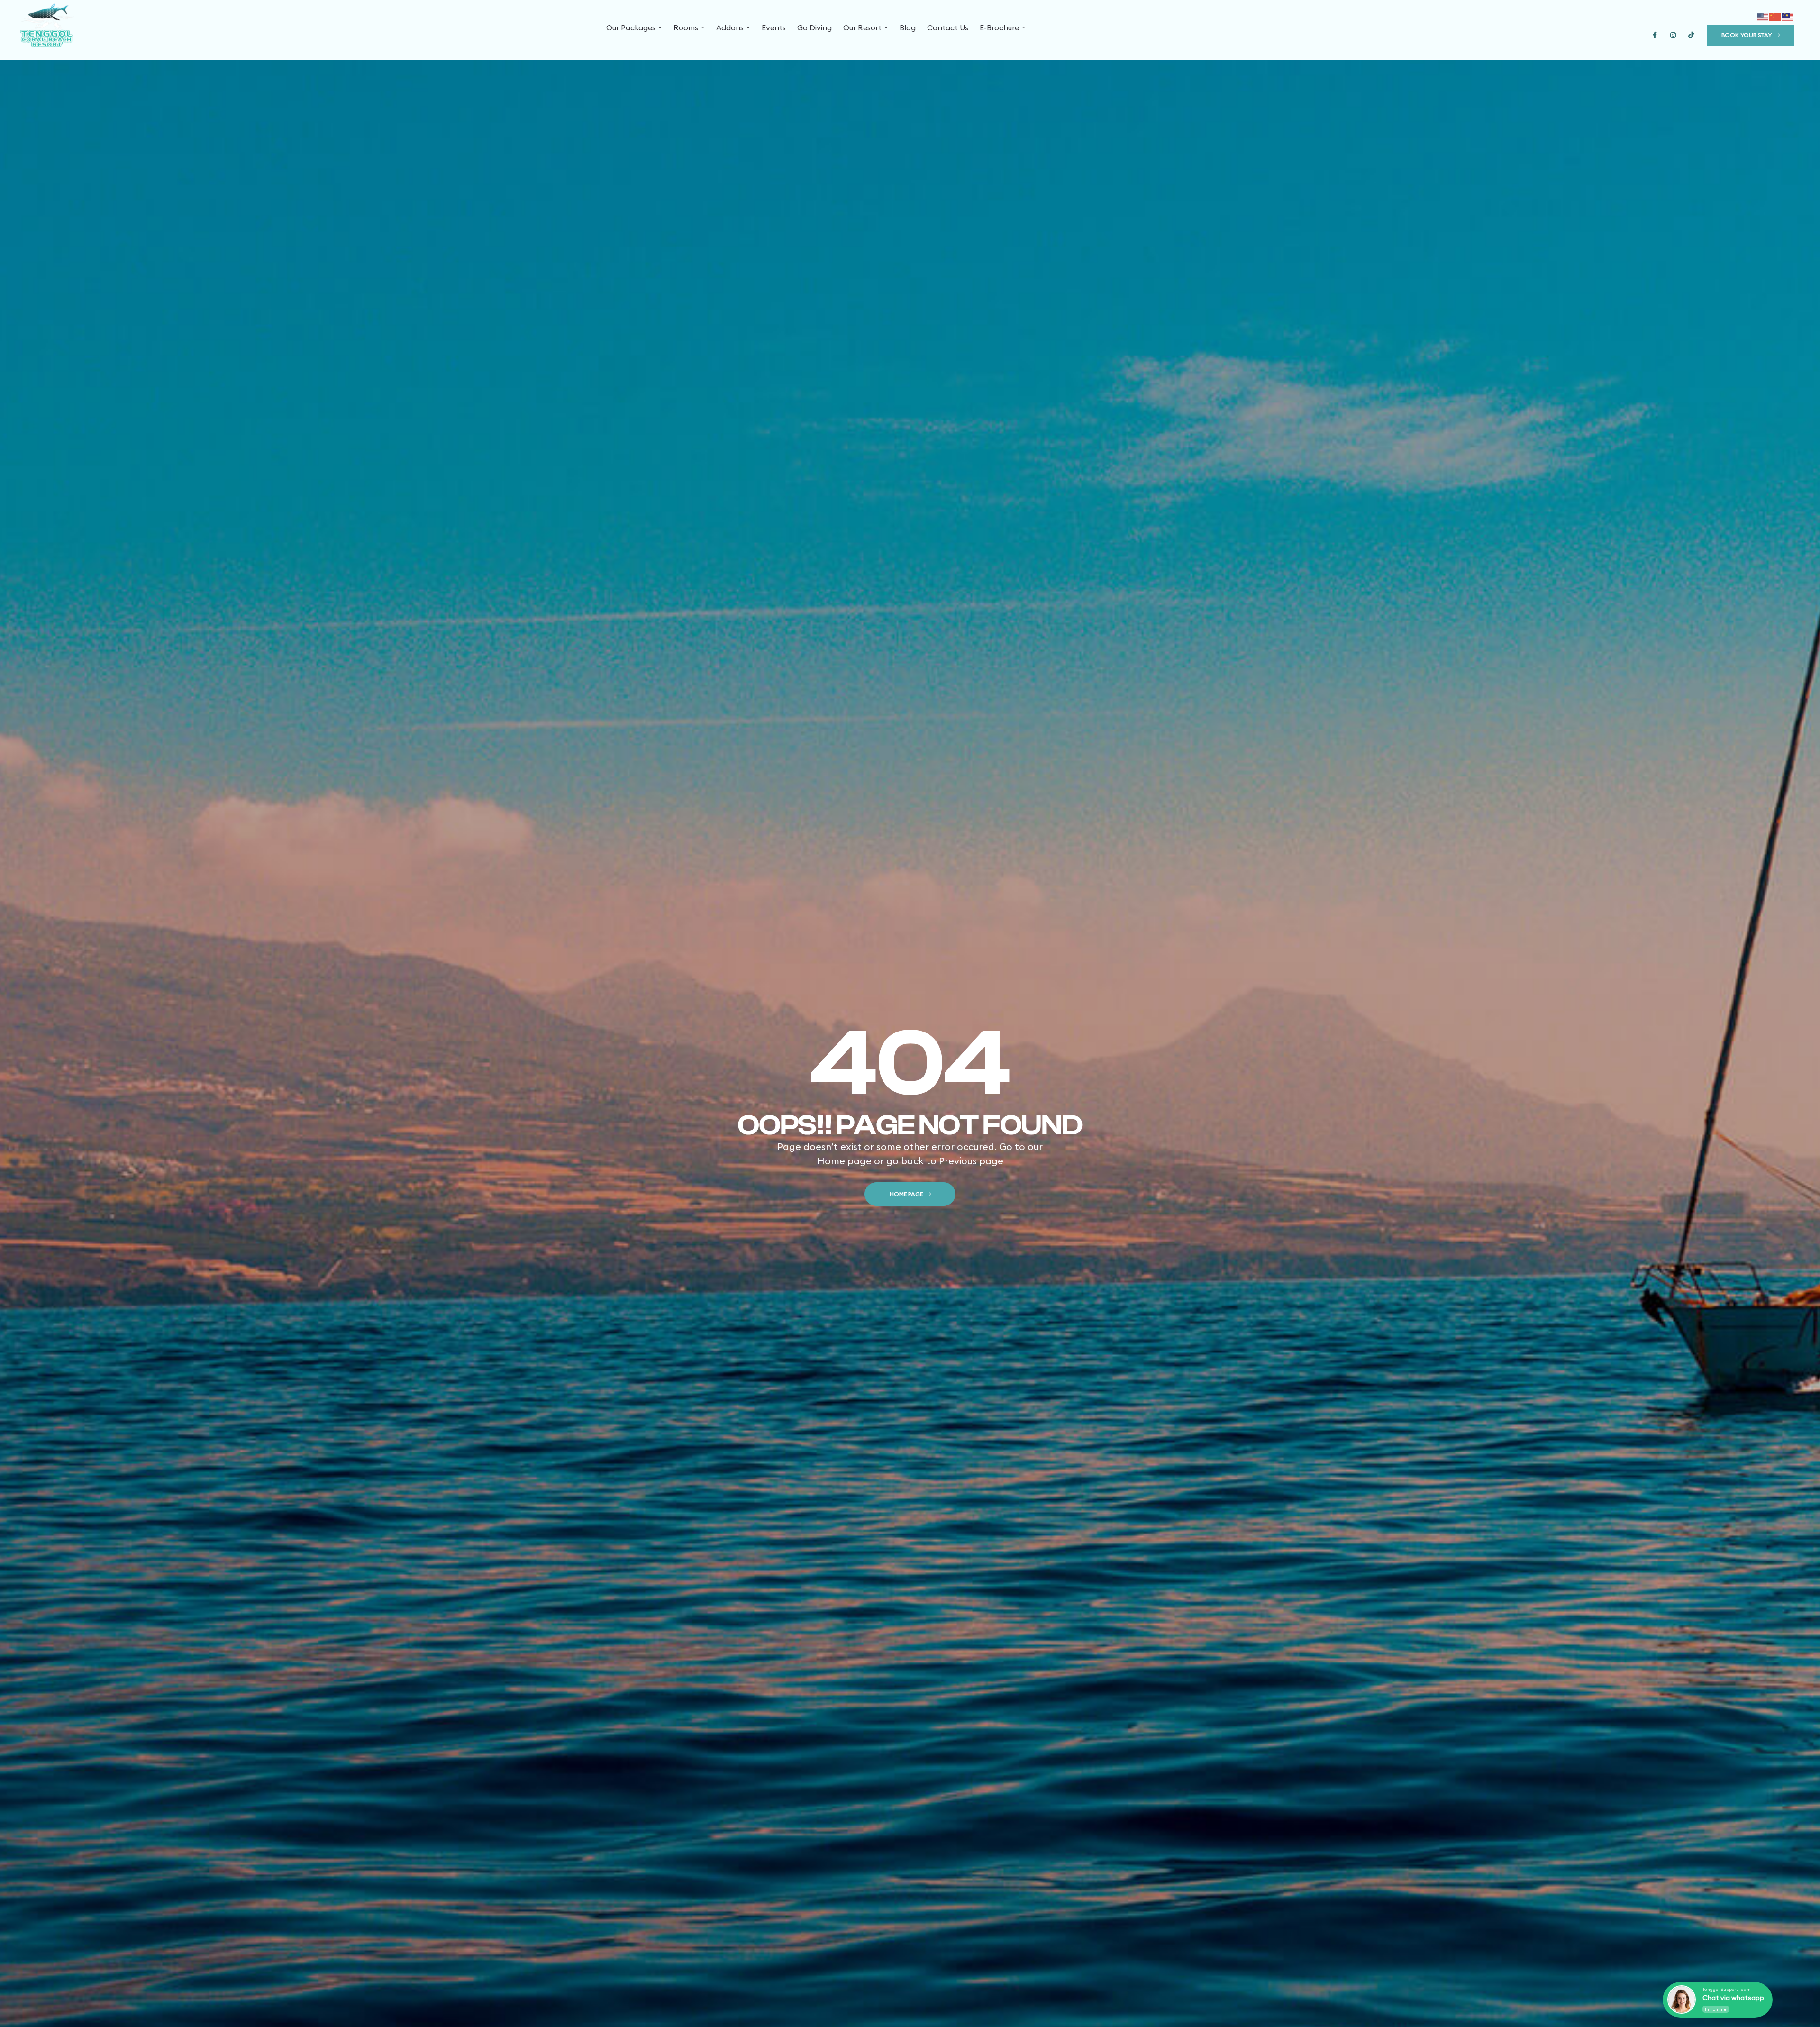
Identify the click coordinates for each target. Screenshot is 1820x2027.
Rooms (686, 27)
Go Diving (814, 27)
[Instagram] (1673, 35)
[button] (1751, 35)
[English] (1763, 16)
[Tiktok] (1691, 35)
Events (774, 27)
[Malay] (1788, 16)
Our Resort (862, 27)
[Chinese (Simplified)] (1775, 16)
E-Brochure (999, 27)
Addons (730, 27)
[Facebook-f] (1655, 35)
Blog (908, 27)
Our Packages (631, 27)
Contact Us (948, 27)
